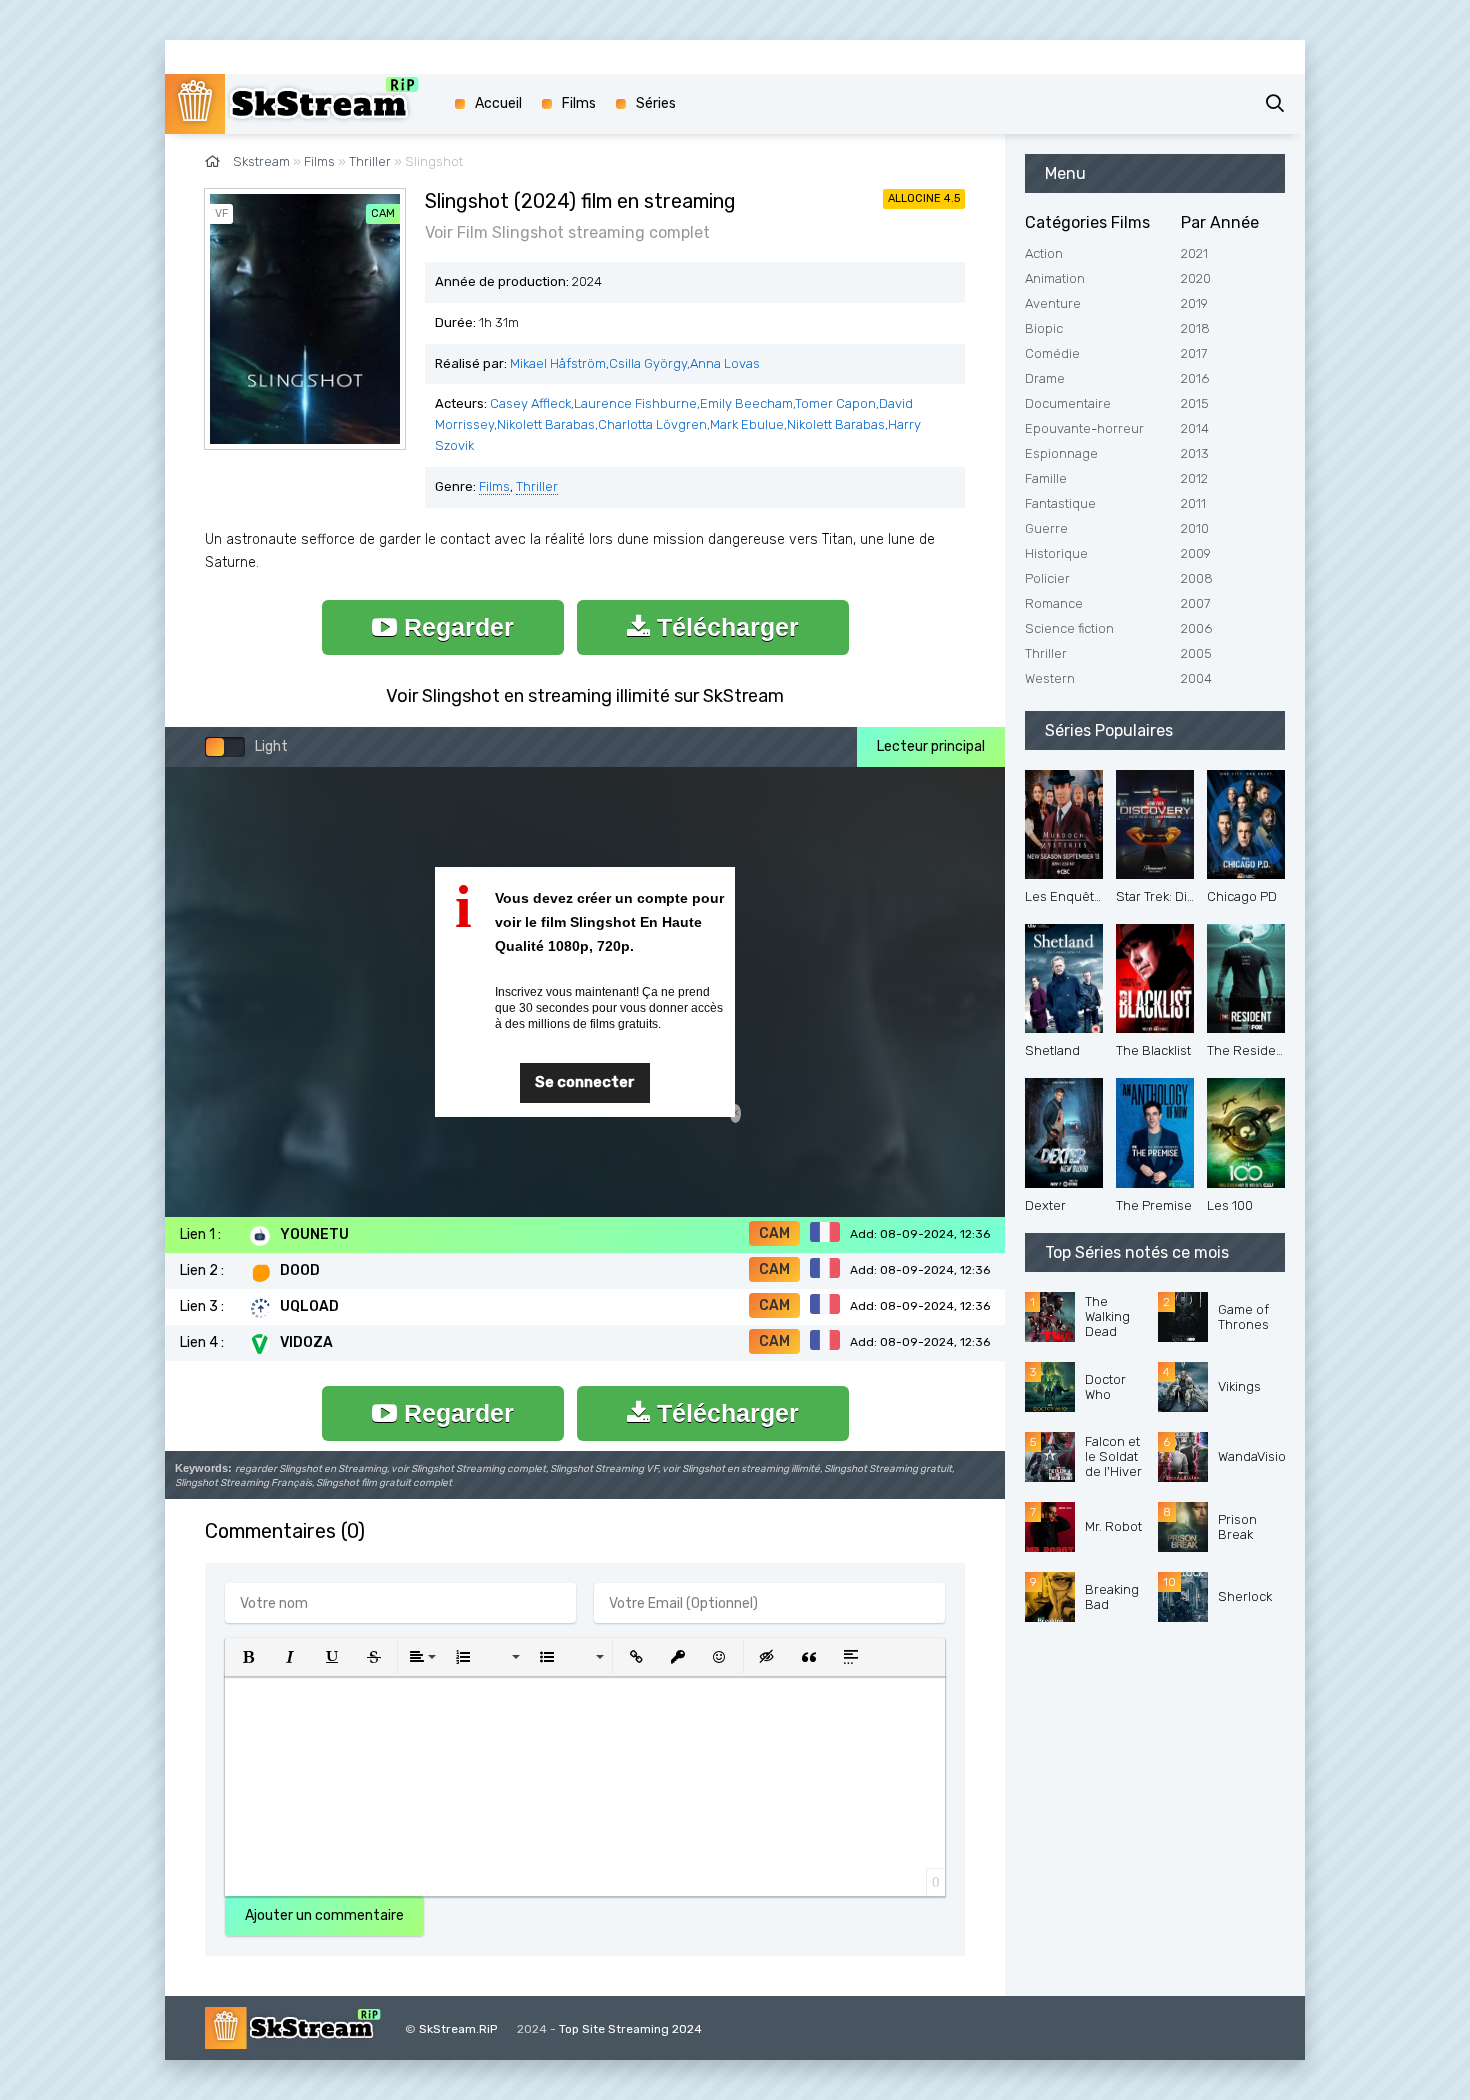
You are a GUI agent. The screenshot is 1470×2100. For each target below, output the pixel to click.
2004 (1196, 678)
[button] (248, 1657)
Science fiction (1069, 628)
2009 (1196, 553)
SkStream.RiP (458, 2029)
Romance (1054, 603)
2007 (1195, 603)
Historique (1056, 553)
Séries (656, 103)
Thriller (537, 486)
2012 (1194, 478)
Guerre (1046, 528)
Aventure (1053, 303)
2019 (1194, 303)
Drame (1045, 378)
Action (1044, 253)
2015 (1195, 403)
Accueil (498, 103)
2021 (1194, 253)
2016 (1195, 378)
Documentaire (1068, 403)
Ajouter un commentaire (324, 1915)
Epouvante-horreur (1084, 428)
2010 (1195, 528)
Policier (1047, 578)
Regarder (455, 627)
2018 (1195, 328)
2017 (1194, 353)
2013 (1195, 453)
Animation (1055, 278)
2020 (1196, 278)
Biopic (1044, 328)
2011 (1193, 503)
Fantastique (1060, 503)
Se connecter (585, 1082)
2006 (1196, 628)
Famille (1046, 478)
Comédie (1052, 353)
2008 (1197, 578)
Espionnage (1061, 453)
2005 (1196, 653)
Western (1050, 678)
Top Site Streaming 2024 (630, 2029)
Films (494, 486)
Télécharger (724, 627)
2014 (1195, 428)
